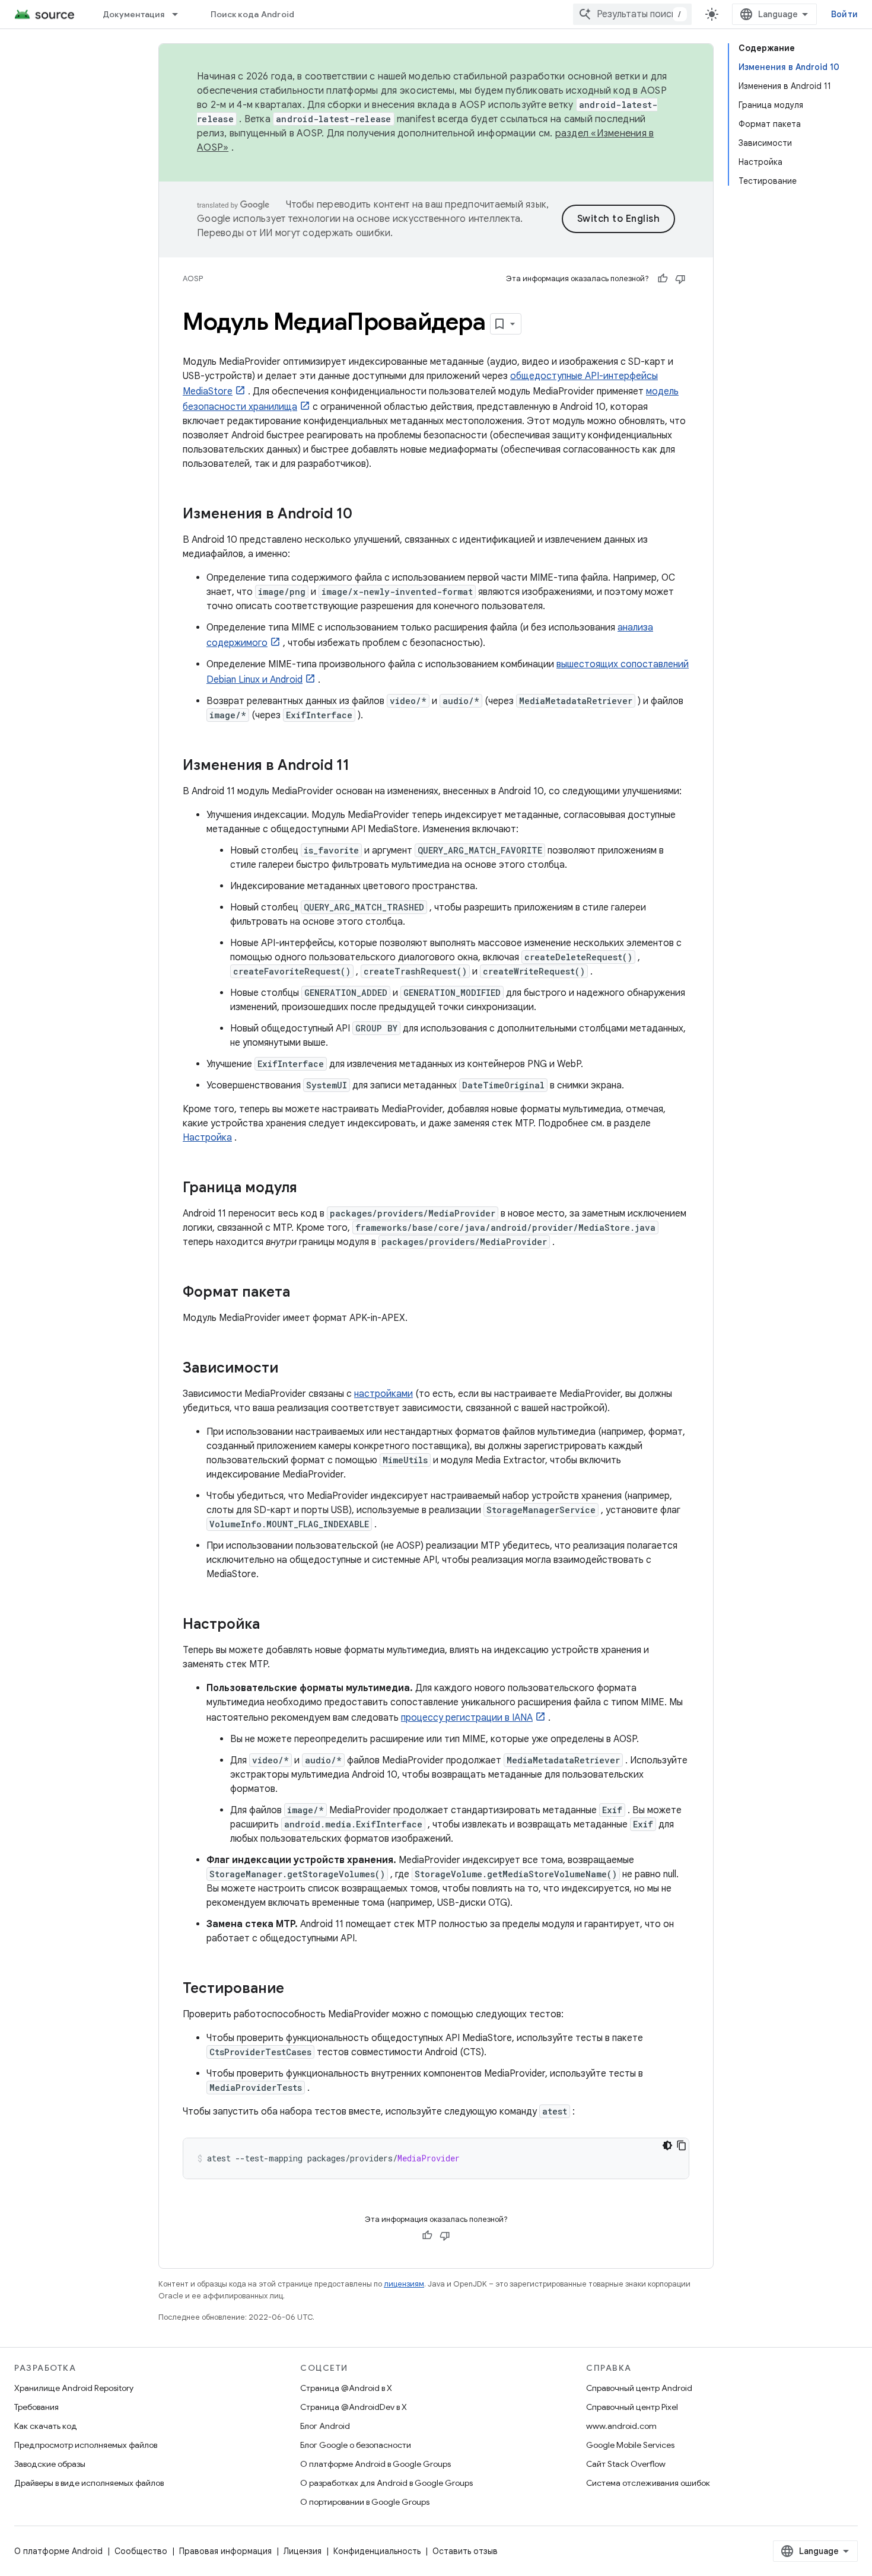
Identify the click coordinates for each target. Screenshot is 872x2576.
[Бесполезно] (680, 279)
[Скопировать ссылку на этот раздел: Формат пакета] (302, 1293)
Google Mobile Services (630, 2445)
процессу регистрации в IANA (467, 1718)
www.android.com (621, 2426)
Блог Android (325, 2426)
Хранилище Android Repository (74, 2388)
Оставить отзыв (465, 2551)
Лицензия (303, 2551)
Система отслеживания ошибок (648, 2483)
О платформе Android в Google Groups (375, 2464)
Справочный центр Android (639, 2388)
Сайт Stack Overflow (626, 2464)
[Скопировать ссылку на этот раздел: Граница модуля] (309, 1189)
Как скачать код (46, 2426)
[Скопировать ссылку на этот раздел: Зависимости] (290, 1369)
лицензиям (404, 2284)
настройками (384, 1394)
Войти (844, 14)
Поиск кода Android (253, 14)
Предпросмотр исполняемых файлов (86, 2445)
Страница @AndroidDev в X (354, 2407)
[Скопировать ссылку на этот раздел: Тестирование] (296, 1989)
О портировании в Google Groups (365, 2502)
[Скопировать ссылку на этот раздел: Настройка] (272, 1625)
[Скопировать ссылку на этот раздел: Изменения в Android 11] (361, 766)
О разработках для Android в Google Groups (386, 2483)
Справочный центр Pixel (632, 2407)
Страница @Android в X (346, 2388)
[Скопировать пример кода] (682, 2145)
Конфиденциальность (377, 2551)
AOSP (193, 278)
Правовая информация (225, 2551)
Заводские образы (50, 2464)
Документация (133, 14)
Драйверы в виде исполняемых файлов (89, 2483)
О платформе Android (58, 2551)
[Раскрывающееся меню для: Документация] (180, 14)
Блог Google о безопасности (356, 2445)
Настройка (207, 1138)
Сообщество (141, 2551)
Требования (36, 2407)
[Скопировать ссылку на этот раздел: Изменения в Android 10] (364, 515)
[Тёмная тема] (667, 2145)
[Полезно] (663, 279)
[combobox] (632, 14)
